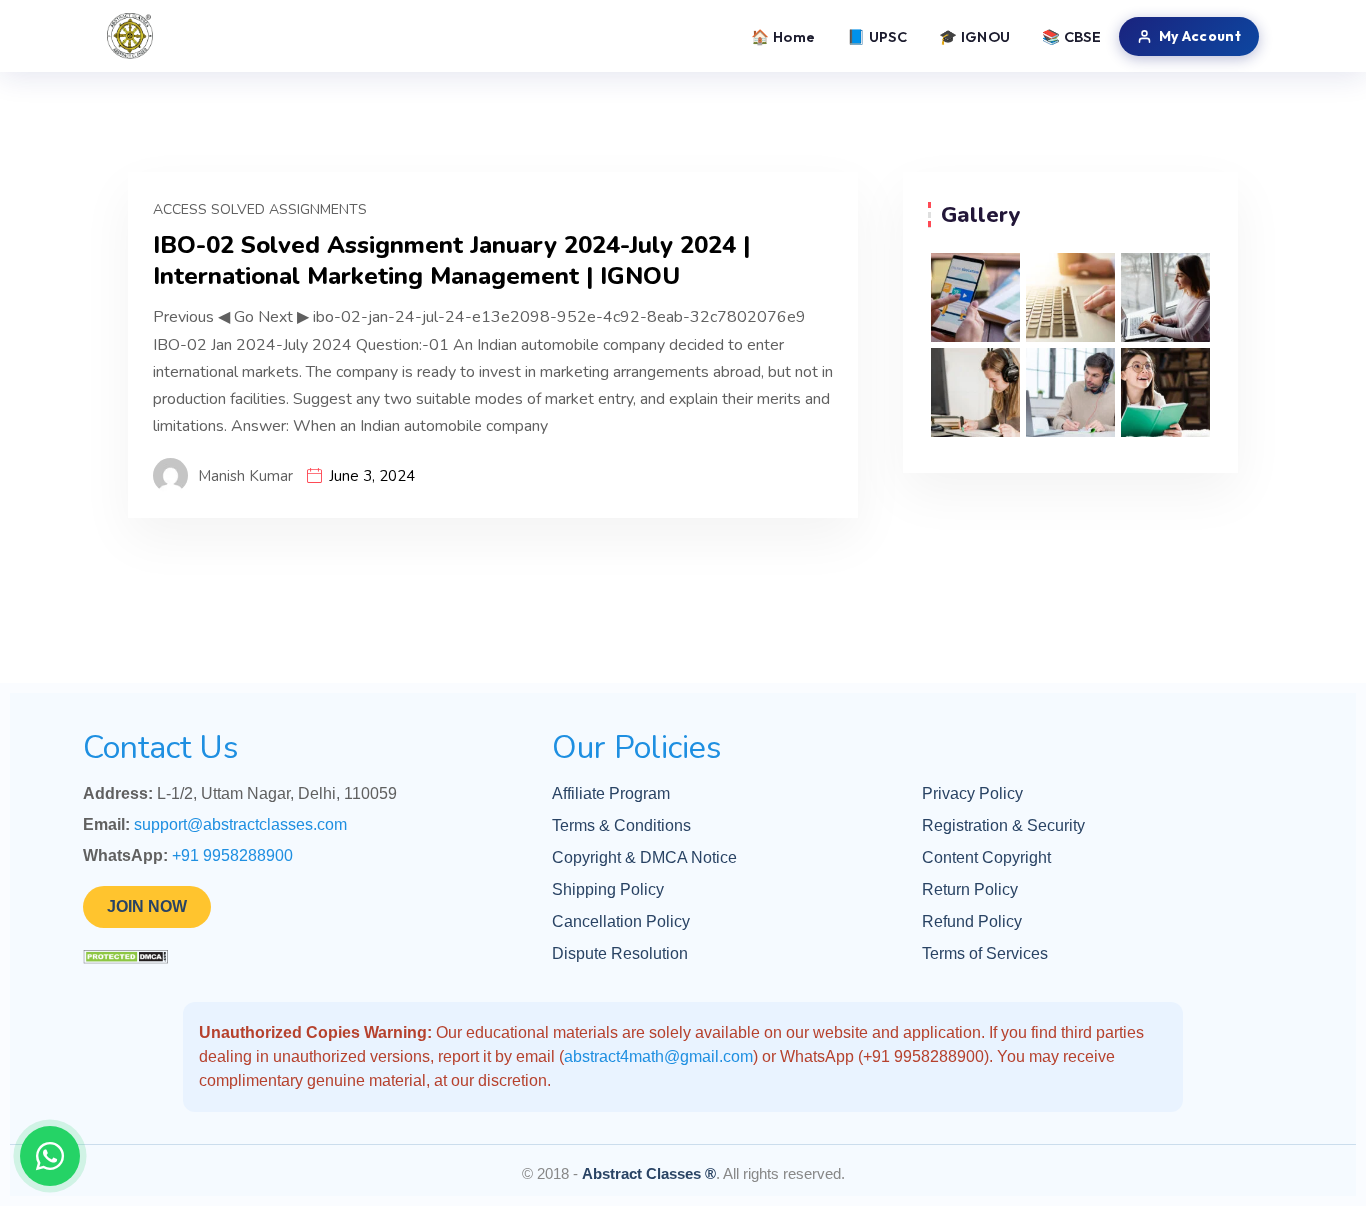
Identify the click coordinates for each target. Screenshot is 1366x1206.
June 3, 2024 (372, 476)
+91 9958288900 (232, 855)
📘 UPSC (877, 36)
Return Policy (970, 889)
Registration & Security (1003, 825)
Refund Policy (972, 921)
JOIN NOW (147, 906)
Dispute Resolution (620, 953)
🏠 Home (783, 36)
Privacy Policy (972, 793)
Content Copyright (986, 857)
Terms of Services (985, 953)
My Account (1200, 36)
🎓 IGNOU (974, 36)
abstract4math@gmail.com (658, 1056)
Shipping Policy (608, 889)
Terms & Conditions (621, 825)
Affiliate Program (611, 793)
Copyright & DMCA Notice (644, 857)
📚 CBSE (1071, 36)
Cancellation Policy (621, 921)
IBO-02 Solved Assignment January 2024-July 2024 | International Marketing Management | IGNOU (451, 261)
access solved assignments (260, 209)
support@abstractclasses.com (240, 824)
